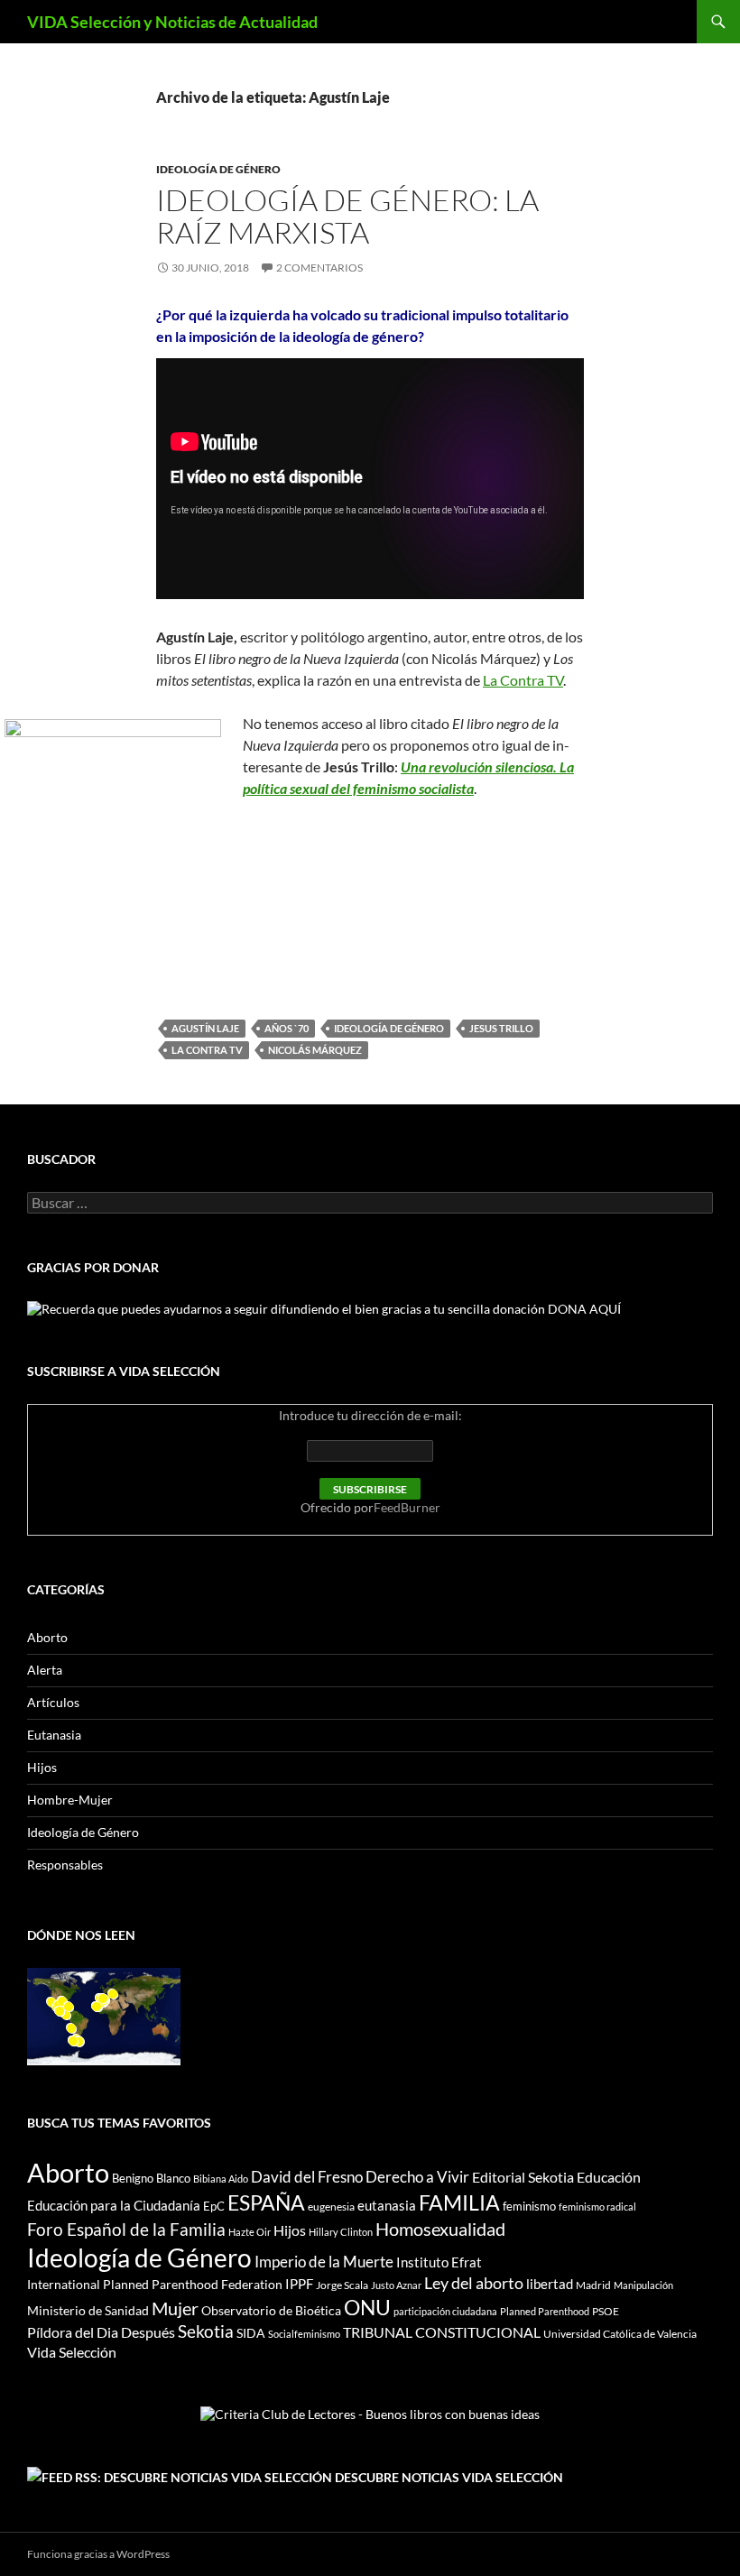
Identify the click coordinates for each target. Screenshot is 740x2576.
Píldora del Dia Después (101, 2332)
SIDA (251, 2333)
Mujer (175, 2308)
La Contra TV (523, 680)
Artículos (53, 1702)
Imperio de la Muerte (324, 2262)
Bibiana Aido (221, 2179)
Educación (609, 2177)
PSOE (606, 2311)
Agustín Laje (205, 1028)
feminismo (529, 2206)
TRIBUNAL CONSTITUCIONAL (442, 2332)
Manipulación (643, 2285)
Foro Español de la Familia (126, 2229)
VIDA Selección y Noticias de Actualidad (172, 22)
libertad (550, 2284)
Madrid (593, 2285)
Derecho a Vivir (417, 2177)
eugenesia (331, 2207)
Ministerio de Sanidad (88, 2310)
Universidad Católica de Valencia (620, 2334)
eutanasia (387, 2205)
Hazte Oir (250, 2232)
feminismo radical (597, 2207)
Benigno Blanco (151, 2178)
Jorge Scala (342, 2285)
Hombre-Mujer (70, 1800)
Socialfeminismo (304, 2334)
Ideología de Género (218, 169)
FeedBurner (407, 1507)
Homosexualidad (440, 2229)
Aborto (47, 1637)
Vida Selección (72, 2352)
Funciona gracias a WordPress (98, 2554)
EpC (214, 2206)
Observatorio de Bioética (271, 2310)
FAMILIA (459, 2202)
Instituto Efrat (439, 2262)
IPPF (299, 2284)
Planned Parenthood (545, 2311)
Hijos (42, 1767)
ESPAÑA (266, 2202)
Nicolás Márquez (315, 1050)
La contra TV (207, 1050)
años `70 (287, 1028)
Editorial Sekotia (523, 2177)
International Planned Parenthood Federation (155, 2284)
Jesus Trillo (501, 1028)
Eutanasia (54, 1735)
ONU (367, 2307)
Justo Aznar (396, 2285)
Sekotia (206, 2331)
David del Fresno (307, 2177)
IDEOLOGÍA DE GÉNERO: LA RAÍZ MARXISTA (347, 216)
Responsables (65, 1865)
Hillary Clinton (341, 2232)
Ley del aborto (474, 2283)
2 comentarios (319, 268)
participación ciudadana (445, 2311)
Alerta (45, 1670)
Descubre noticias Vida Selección (449, 2477)
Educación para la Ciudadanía (114, 2205)
